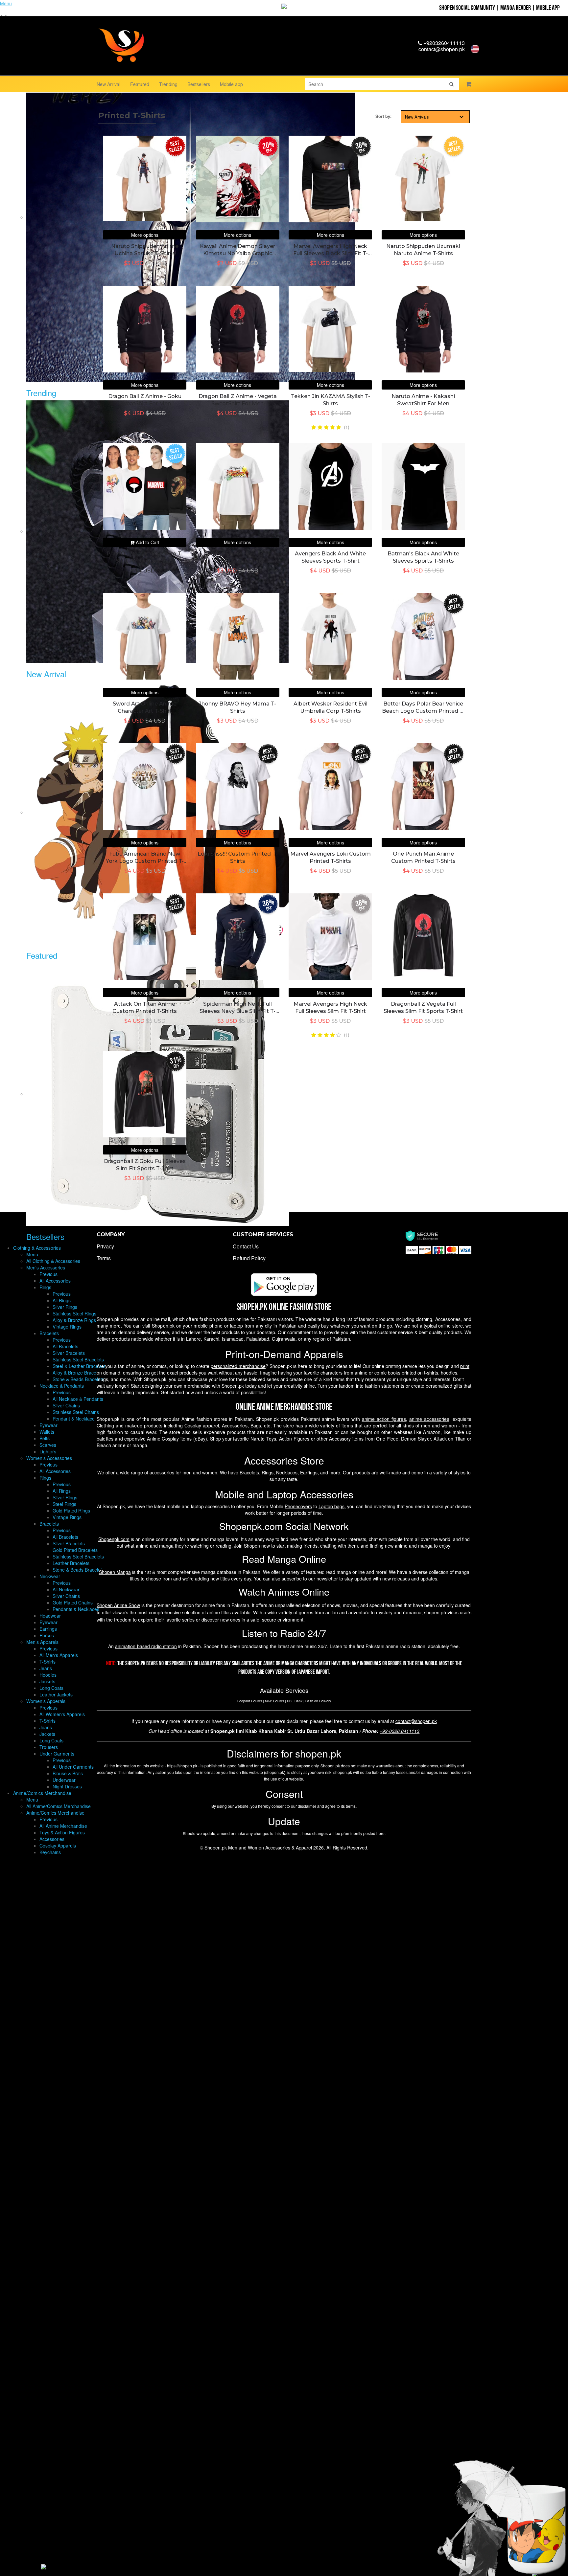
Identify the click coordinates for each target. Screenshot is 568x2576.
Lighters (48, 1451)
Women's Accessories (49, 1458)
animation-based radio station (146, 1646)
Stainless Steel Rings (74, 1313)
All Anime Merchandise (63, 1826)
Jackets (47, 1681)
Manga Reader (516, 8)
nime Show (118, 1605)
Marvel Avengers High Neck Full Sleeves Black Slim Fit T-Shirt (331, 254)
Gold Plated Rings (71, 1511)
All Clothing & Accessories (53, 1261)
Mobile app (231, 84)
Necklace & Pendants (62, 1386)
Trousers (49, 1747)
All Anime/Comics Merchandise (59, 1806)
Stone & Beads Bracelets (78, 1379)
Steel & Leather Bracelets (79, 1366)
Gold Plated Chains (73, 1602)
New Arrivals (417, 117)
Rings (45, 1287)
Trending (168, 84)
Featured (140, 84)
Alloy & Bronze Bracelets (78, 1373)
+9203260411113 (443, 43)
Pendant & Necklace (74, 1419)
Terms (104, 1258)
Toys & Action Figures (62, 1832)
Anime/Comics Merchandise (42, 1793)
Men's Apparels (42, 1642)
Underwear (64, 1780)
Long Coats (51, 1688)
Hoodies (48, 1675)
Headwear (50, 1616)
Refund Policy (249, 1258)
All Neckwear (66, 1589)
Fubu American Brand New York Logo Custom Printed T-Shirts (145, 861)
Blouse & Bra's (68, 1773)
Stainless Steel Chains (76, 1412)
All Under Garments (73, 1767)
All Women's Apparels (62, 1714)
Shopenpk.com (114, 1539)
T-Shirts (47, 1662)
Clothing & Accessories (37, 1248)
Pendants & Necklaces (76, 1609)
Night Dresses (67, 1786)
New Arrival (108, 84)
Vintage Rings (67, 1327)
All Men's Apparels (59, 1655)
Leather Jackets (56, 1694)
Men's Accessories (46, 1267)
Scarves (48, 1445)
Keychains (50, 1852)
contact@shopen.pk (442, 49)
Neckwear (50, 1576)
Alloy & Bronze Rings (74, 1320)
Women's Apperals (46, 1701)
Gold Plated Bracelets (75, 1550)
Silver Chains (66, 1405)
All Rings (62, 1300)
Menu (32, 1254)
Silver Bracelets (69, 1353)
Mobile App (548, 8)
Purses (47, 1635)
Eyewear (48, 1425)
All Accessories (55, 1281)
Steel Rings (64, 1504)
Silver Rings (65, 1307)
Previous (48, 1274)
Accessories (52, 1839)
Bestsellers (199, 84)
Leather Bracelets (71, 1563)
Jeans (46, 1668)
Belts (45, 1438)
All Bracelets (65, 1346)
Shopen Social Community (467, 8)
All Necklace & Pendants (78, 1399)
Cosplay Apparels (58, 1846)
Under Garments (57, 1754)
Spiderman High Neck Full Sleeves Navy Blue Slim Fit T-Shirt (237, 1011)
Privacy (105, 1246)
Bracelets (49, 1333)
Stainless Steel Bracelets (78, 1359)
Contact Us (246, 1246)
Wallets (47, 1432)
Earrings (48, 1629)
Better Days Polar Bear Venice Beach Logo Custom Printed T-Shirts (423, 711)
